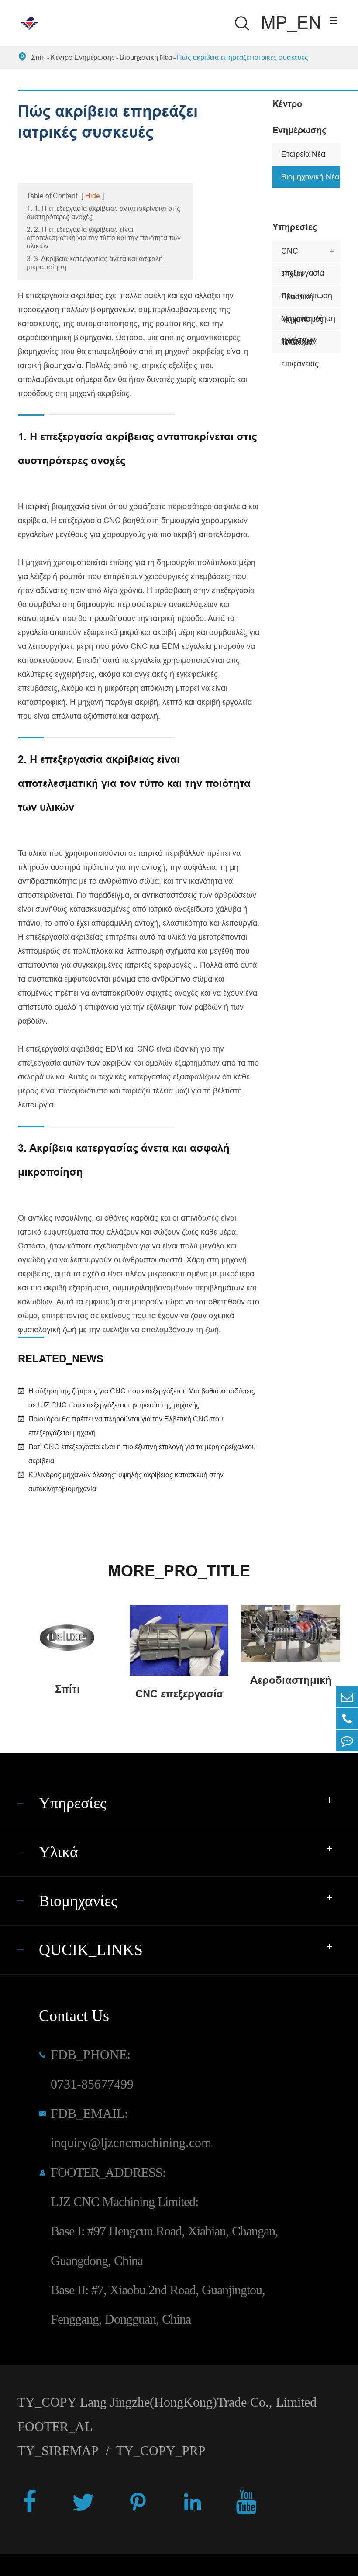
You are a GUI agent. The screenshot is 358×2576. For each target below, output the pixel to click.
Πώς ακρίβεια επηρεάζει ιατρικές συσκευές (243, 57)
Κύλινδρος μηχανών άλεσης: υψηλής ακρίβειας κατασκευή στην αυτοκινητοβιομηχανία (126, 1482)
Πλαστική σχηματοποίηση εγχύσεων (308, 300)
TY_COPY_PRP (161, 2451)
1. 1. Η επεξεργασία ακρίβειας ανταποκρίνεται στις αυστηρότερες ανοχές (103, 212)
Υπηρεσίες (295, 227)
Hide (93, 196)
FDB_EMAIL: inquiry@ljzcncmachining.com (131, 2128)
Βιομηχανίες (78, 1901)
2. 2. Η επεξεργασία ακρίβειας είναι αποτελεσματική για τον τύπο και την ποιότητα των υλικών (104, 238)
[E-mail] (347, 1697)
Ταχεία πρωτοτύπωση (307, 277)
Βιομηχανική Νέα (146, 57)
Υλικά (59, 1852)
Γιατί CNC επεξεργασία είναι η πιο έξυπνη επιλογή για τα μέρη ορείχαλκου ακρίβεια (142, 1454)
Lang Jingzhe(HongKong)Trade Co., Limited (198, 2402)
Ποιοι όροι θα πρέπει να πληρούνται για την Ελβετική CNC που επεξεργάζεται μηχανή (126, 1426)
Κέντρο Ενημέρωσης (83, 57)
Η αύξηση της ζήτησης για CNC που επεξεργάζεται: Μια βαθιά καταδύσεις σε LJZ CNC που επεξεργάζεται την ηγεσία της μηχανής (142, 1398)
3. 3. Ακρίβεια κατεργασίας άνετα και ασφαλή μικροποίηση (95, 263)
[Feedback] (347, 1740)
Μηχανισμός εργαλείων (302, 322)
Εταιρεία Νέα (303, 154)
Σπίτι (38, 57)
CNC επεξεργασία (303, 254)
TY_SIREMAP (58, 2451)
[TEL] (347, 1719)
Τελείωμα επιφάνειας (300, 345)
